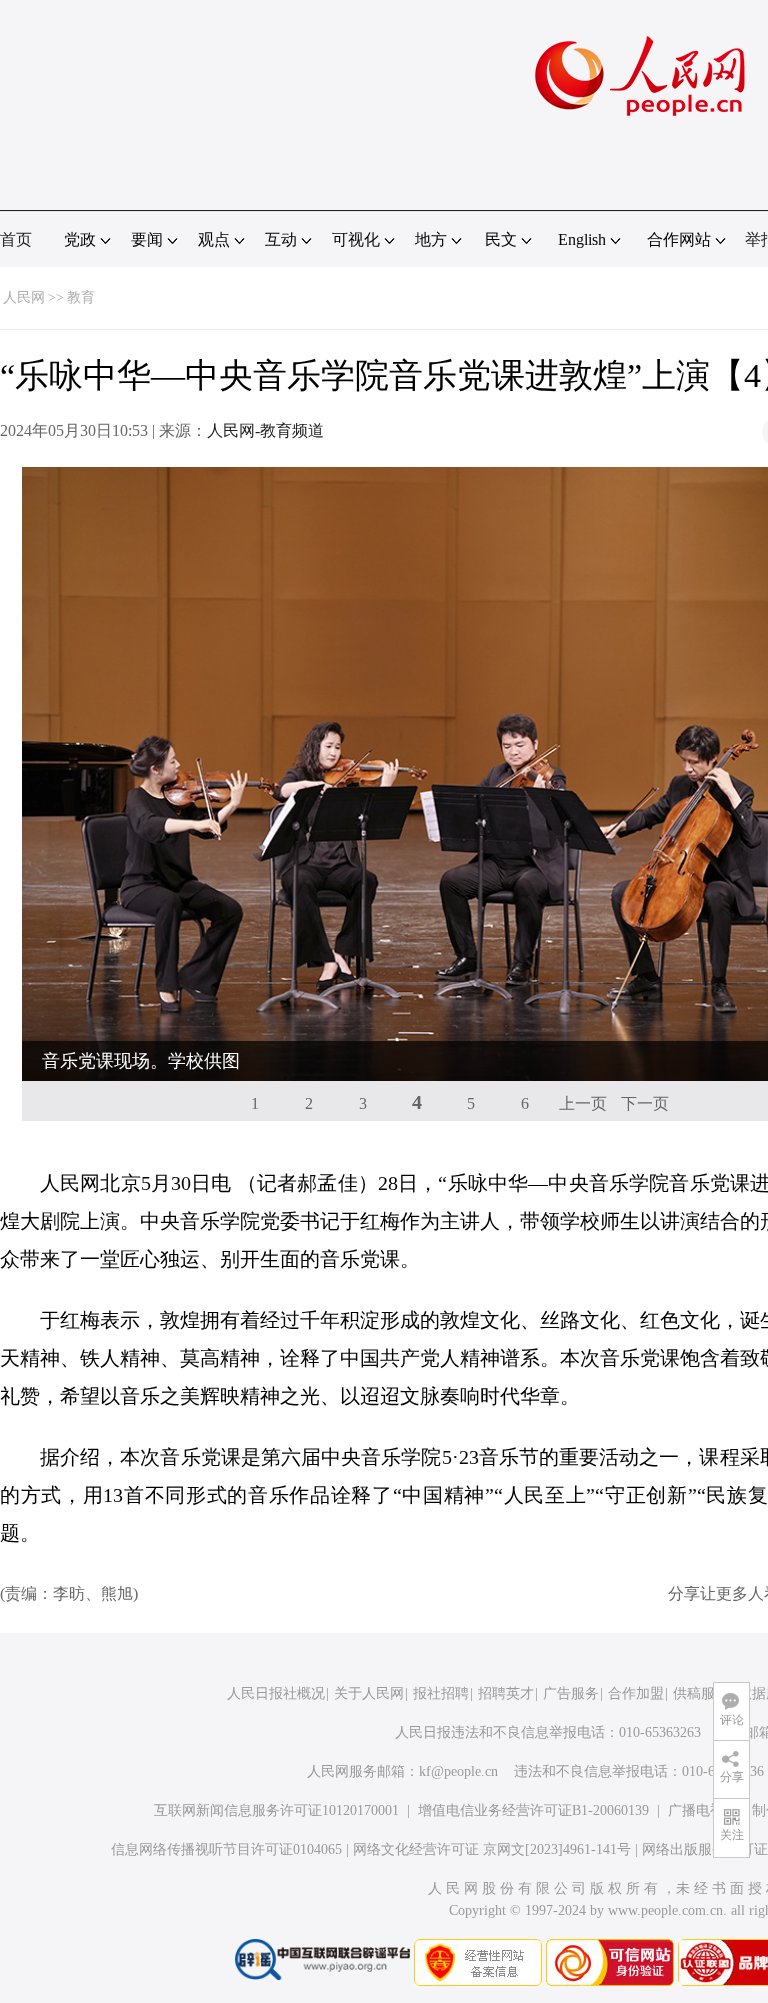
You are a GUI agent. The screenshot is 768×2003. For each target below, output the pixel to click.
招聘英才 (506, 1693)
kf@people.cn (458, 1771)
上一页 (583, 1103)
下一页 (645, 1103)
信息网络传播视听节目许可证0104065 (226, 1849)
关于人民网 (369, 1693)
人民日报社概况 (276, 1693)
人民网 (24, 297)
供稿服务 (701, 1693)
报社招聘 (441, 1693)
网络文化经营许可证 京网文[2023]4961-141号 (492, 1849)
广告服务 (571, 1693)
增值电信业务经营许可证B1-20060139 (533, 1810)
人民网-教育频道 (265, 430)
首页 (16, 239)
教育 (81, 297)
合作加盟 (636, 1693)
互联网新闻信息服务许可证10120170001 (276, 1810)
